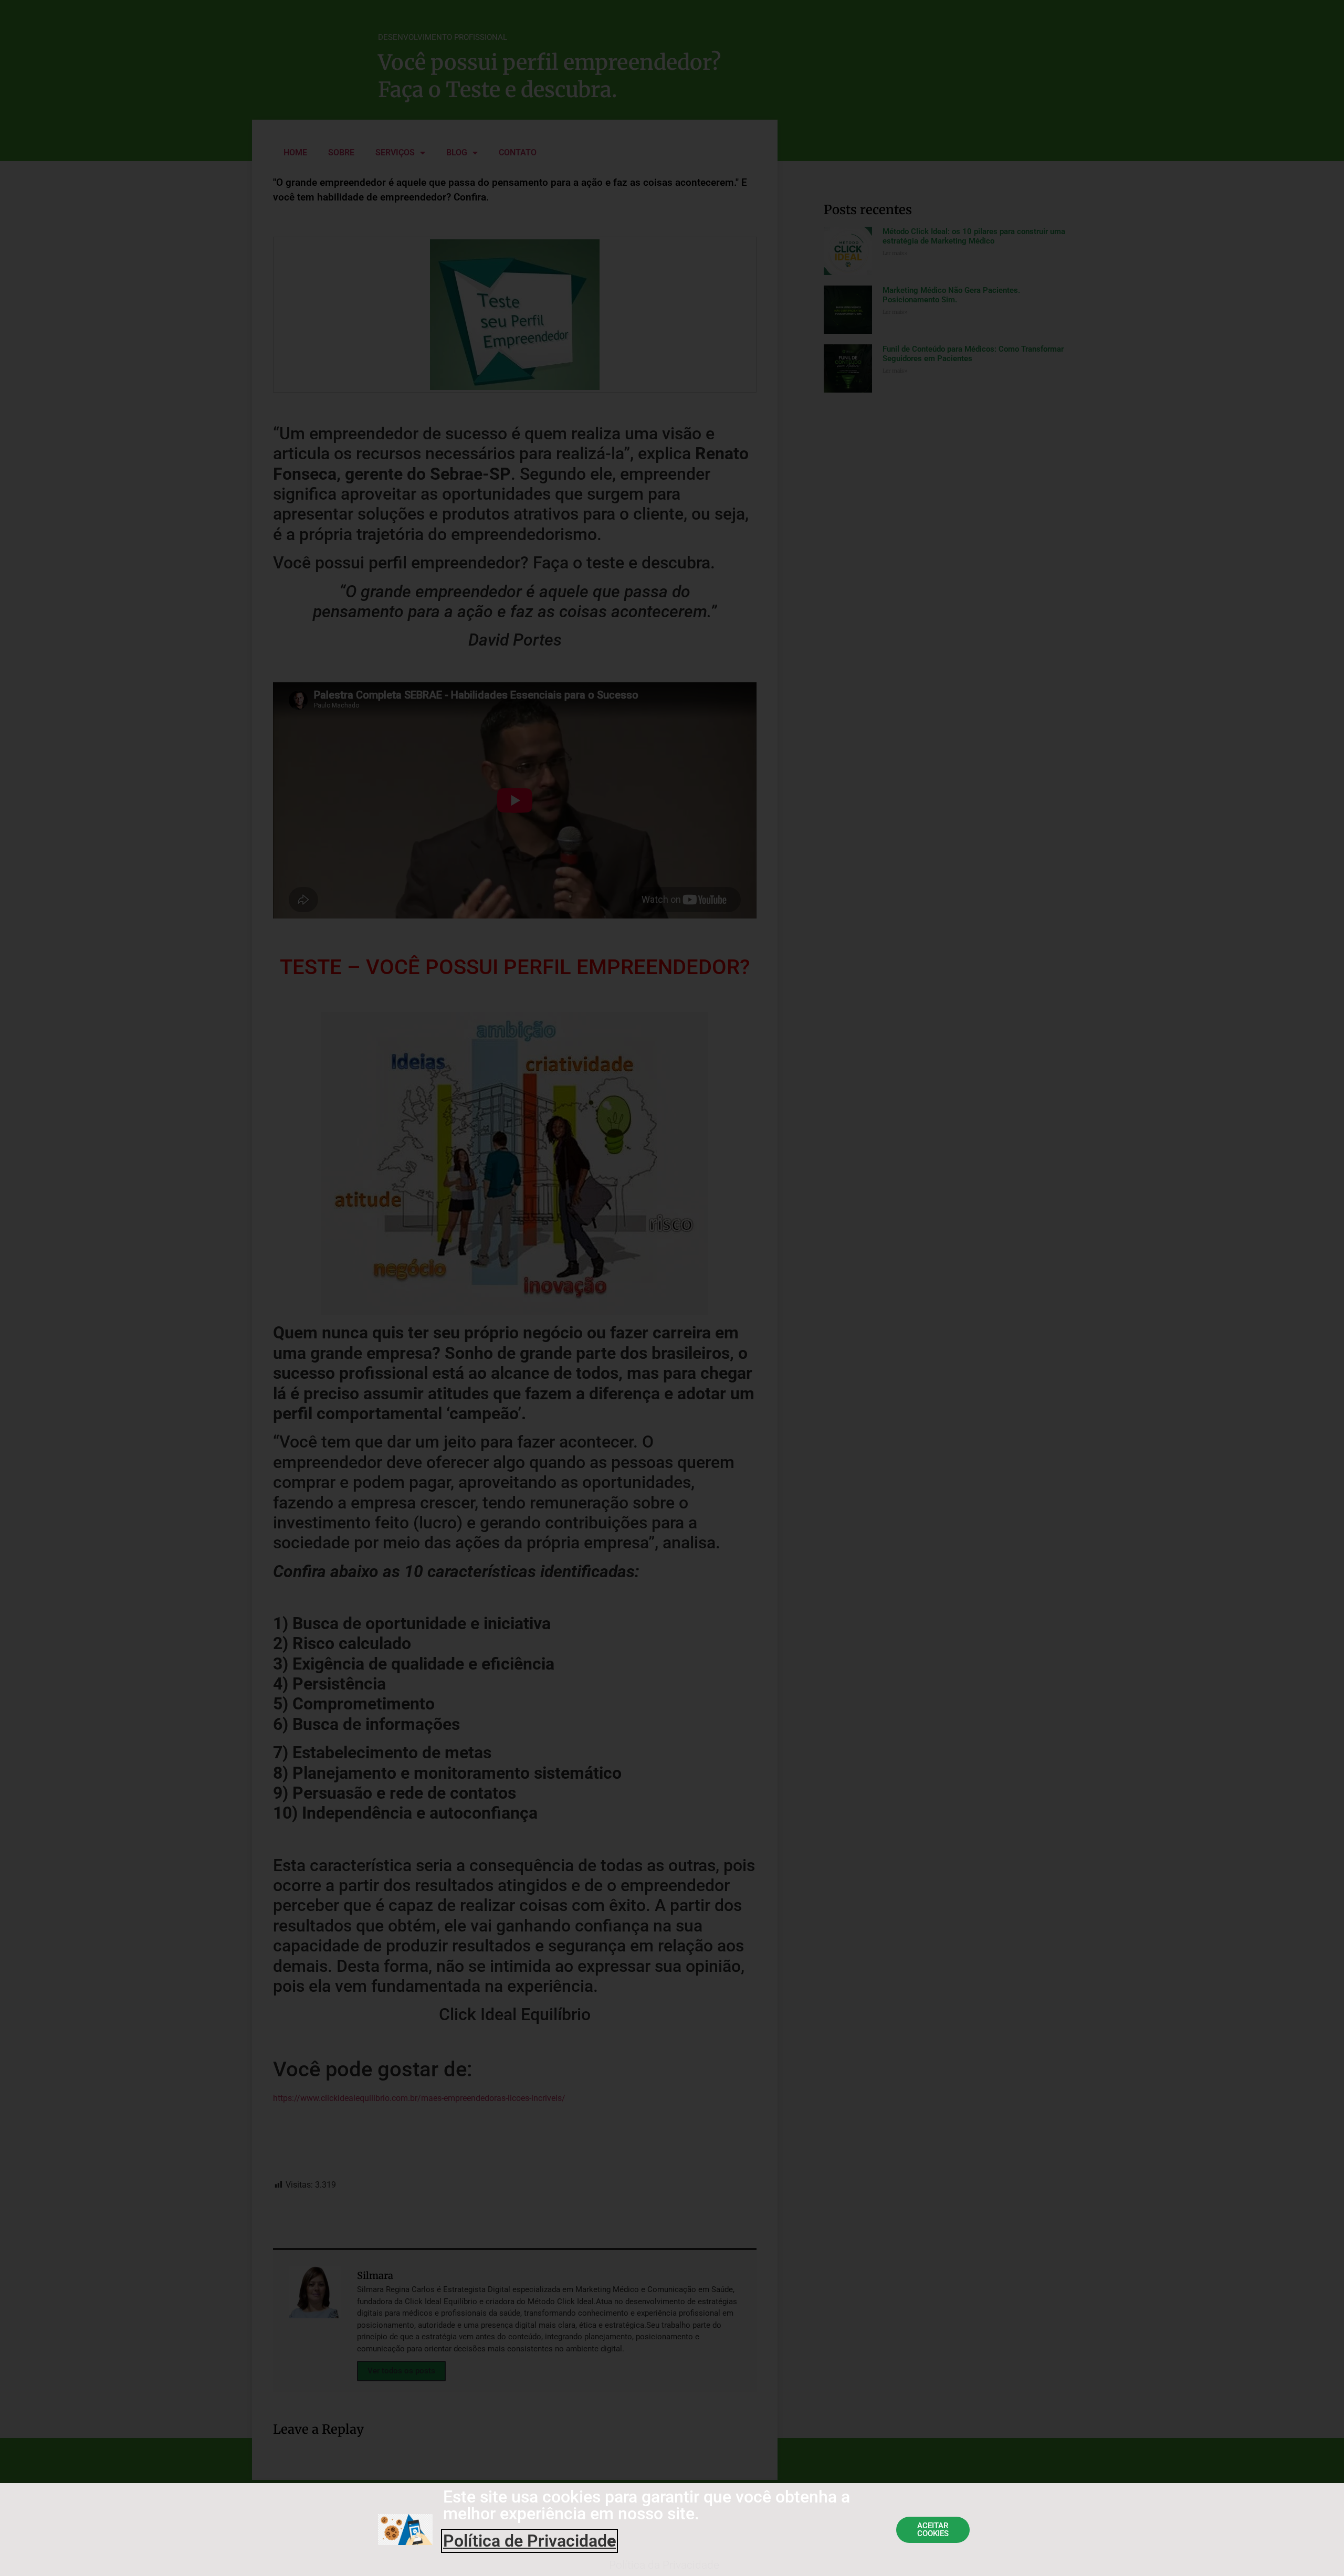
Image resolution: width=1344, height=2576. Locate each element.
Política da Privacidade (664, 2565)
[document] (672, 1288)
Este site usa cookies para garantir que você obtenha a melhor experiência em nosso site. (647, 2505)
